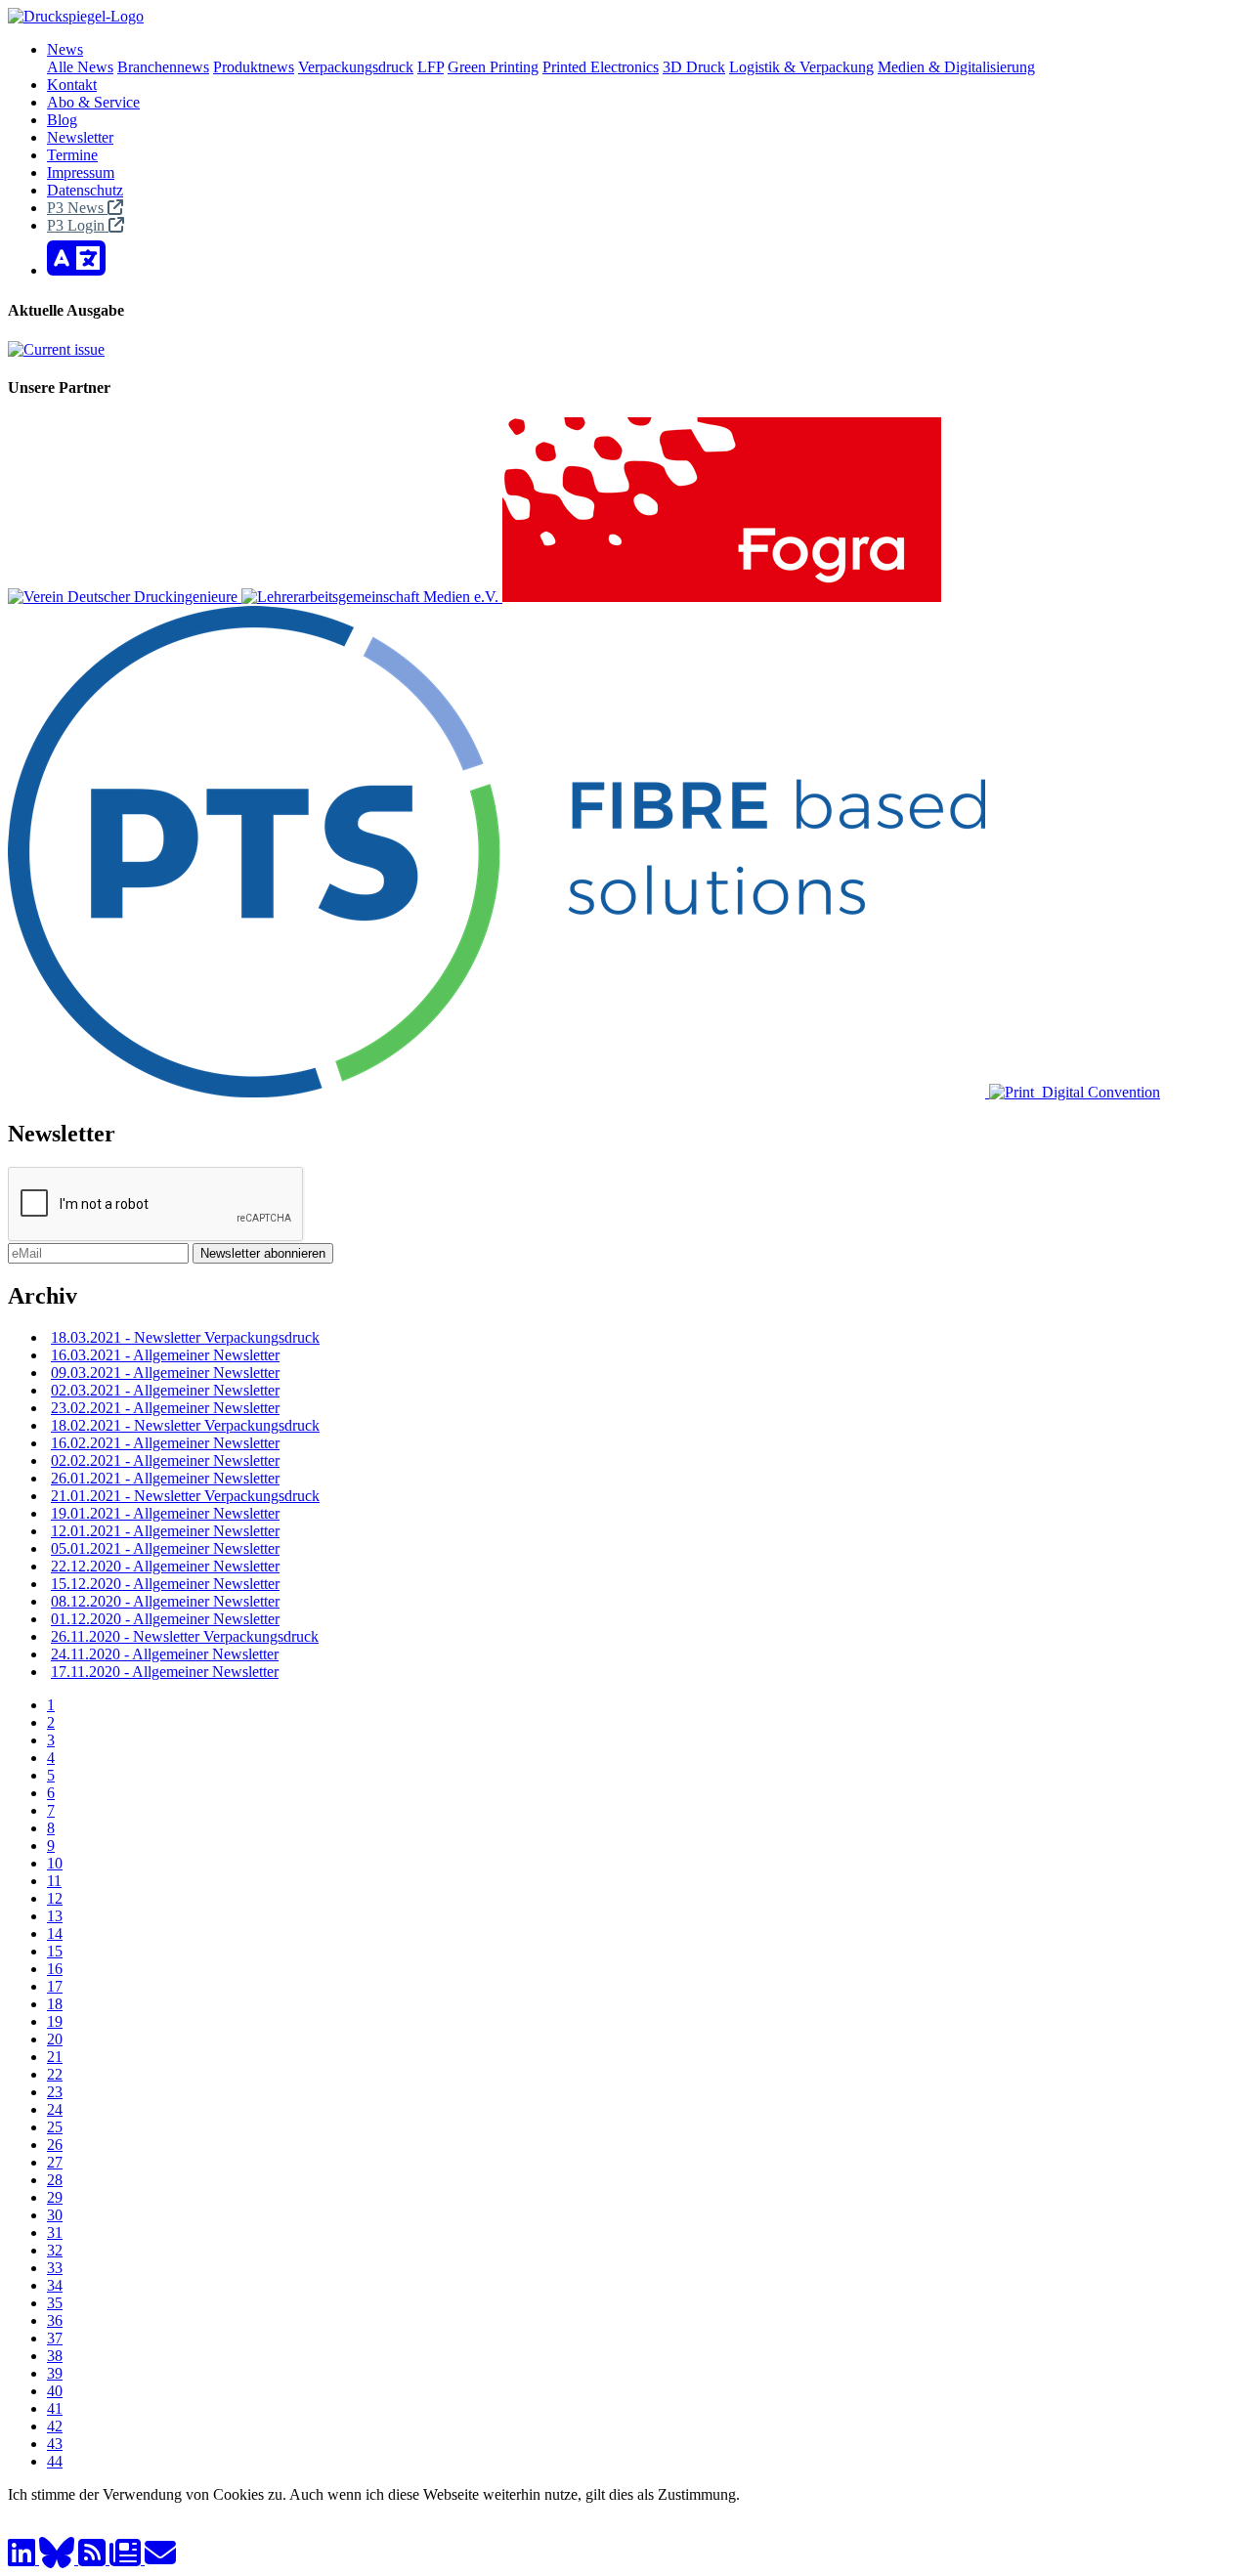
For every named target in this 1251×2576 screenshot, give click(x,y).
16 (55, 1969)
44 (55, 2461)
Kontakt (72, 85)
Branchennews (163, 67)
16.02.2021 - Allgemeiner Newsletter (165, 1443)
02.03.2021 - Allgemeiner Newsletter (165, 1390)
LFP (431, 67)
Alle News (80, 67)
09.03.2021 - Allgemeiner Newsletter (165, 1373)
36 (55, 2320)
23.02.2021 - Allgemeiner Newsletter (165, 1408)
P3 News (77, 208)
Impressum (81, 172)
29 (55, 2197)
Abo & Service (93, 102)
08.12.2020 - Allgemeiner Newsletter (165, 1601)
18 (55, 2004)
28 (55, 2180)
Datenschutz (85, 190)
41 (55, 2408)
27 (55, 2162)
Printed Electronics (601, 67)
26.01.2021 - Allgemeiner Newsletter (165, 1478)
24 (55, 2109)
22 (55, 2074)
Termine (72, 155)
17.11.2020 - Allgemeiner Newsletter (165, 1672)
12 (55, 1898)
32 (55, 2250)
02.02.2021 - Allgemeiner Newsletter (165, 1460)
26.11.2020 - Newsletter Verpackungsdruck (185, 1636)
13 (55, 1916)
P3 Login (78, 225)
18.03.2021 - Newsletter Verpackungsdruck (185, 1337)
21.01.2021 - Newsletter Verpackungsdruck (185, 1496)
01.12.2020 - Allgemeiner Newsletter (165, 1619)
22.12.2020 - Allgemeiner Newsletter (165, 1566)
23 (55, 2092)
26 (55, 2145)
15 (55, 1951)
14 (55, 1933)
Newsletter (80, 137)
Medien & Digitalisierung (956, 67)
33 (55, 2268)
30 (55, 2215)
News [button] (65, 49)
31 (55, 2233)
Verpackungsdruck (356, 67)
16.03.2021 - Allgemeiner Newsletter (165, 1355)
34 (55, 2285)
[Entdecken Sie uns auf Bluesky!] (59, 2559)
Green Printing (493, 67)
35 (55, 2303)
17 (55, 1986)
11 (54, 1881)
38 (55, 2356)
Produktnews (254, 67)
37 (55, 2338)
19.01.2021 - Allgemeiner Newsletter (165, 1513)
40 (55, 2391)
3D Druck (694, 67)
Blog (62, 120)
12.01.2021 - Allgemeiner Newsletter (165, 1531)
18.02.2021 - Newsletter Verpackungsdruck (185, 1425)
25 (55, 2127)
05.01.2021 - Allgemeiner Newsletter (165, 1548)
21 (55, 2057)
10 (55, 1863)
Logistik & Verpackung (801, 67)
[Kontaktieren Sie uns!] (160, 2559)
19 (55, 2021)
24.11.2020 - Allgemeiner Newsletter (165, 1654)
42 (55, 2426)
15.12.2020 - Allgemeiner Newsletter (165, 1584)
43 (55, 2444)
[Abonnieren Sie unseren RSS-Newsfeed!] (94, 2559)
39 (55, 2373)
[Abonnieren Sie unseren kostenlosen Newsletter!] (127, 2559)
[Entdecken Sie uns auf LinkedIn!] (23, 2559)
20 (55, 2039)
